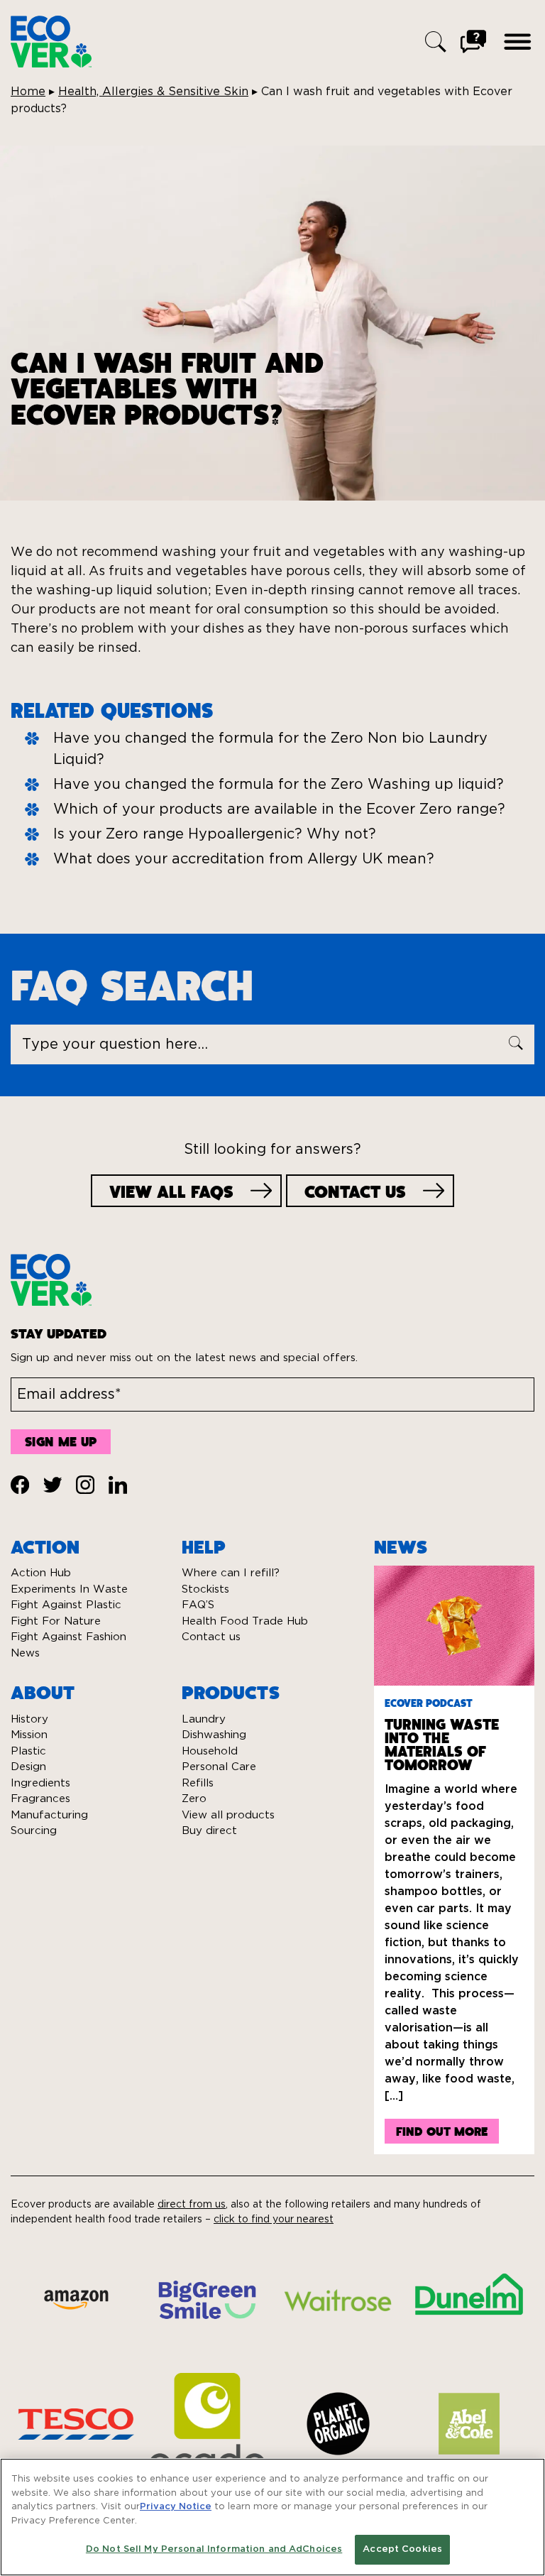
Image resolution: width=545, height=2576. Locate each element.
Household (210, 1751)
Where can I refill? (231, 1573)
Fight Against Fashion (68, 1637)
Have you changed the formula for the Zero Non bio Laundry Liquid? (270, 749)
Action (45, 1546)
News (25, 1653)
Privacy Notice (176, 2507)
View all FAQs (171, 1191)
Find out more (442, 2131)
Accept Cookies (402, 2549)
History (29, 1719)
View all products (228, 1815)
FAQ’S (198, 1605)
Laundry (204, 1719)
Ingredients (40, 1783)
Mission (29, 1735)
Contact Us (355, 1191)
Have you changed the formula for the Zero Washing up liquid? (279, 785)
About (43, 1691)
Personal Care (219, 1767)
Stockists (205, 1589)
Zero (194, 1799)
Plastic (28, 1751)
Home (28, 92)
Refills (198, 1783)
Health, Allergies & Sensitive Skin (153, 92)
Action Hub (41, 1573)
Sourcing (34, 1831)
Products (231, 1691)
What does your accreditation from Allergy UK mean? (244, 859)
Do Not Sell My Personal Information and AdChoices (214, 2549)
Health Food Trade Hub (245, 1621)
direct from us (192, 2205)
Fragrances (40, 1799)
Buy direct (209, 1831)
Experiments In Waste (69, 1589)
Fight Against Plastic (66, 1605)
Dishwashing (214, 1735)
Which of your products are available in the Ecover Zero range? (279, 809)
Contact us (211, 1637)
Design (28, 1767)
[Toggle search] (436, 42)
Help (204, 1546)
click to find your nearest (274, 2220)
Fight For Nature (56, 1621)
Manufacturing (49, 1815)
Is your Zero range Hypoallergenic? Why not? (215, 834)
